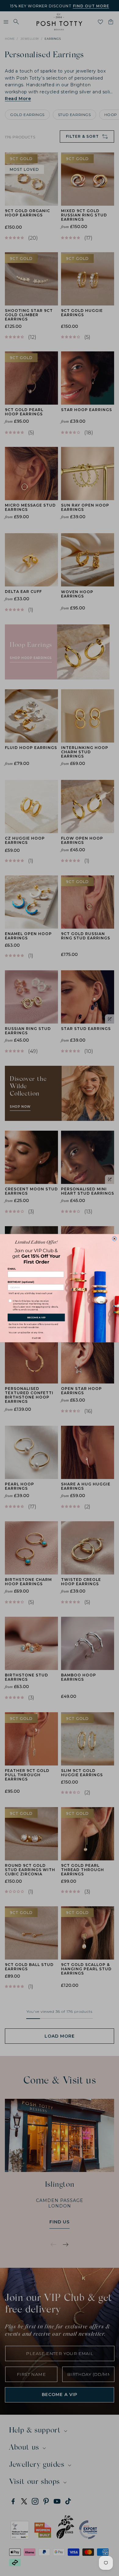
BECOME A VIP (36, 1317)
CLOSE (36, 1337)
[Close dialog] (115, 1239)
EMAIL (12, 1269)
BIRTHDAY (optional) (21, 1282)
